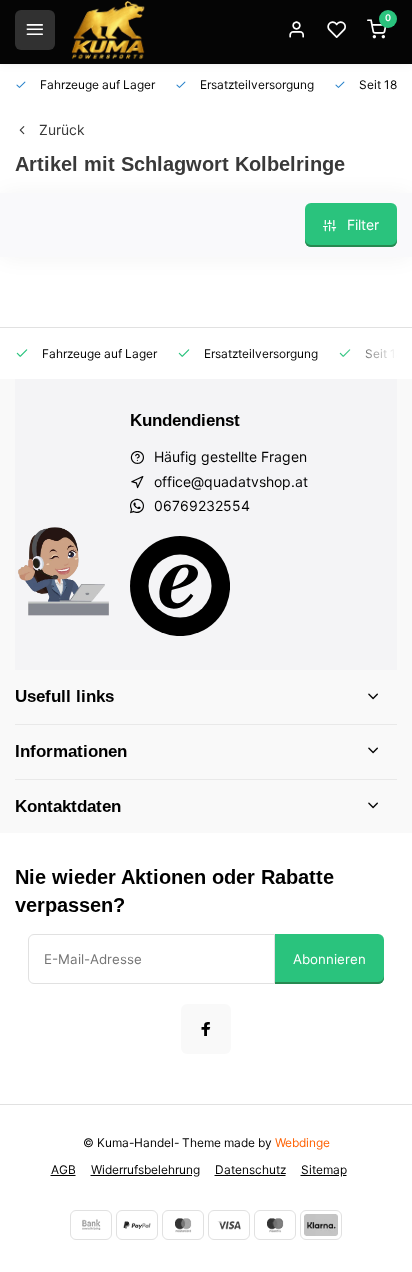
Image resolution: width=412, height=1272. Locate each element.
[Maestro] (275, 1225)
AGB (63, 1169)
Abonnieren (329, 959)
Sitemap (324, 1169)
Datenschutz (250, 1169)
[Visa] (229, 1225)
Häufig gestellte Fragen (230, 456)
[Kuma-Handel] (108, 30)
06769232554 (202, 505)
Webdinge (302, 1142)
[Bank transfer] (91, 1225)
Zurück (62, 129)
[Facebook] (206, 1029)
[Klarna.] (321, 1225)
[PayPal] (137, 1225)
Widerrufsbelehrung (145, 1169)
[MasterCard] (183, 1225)
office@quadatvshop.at (231, 481)
